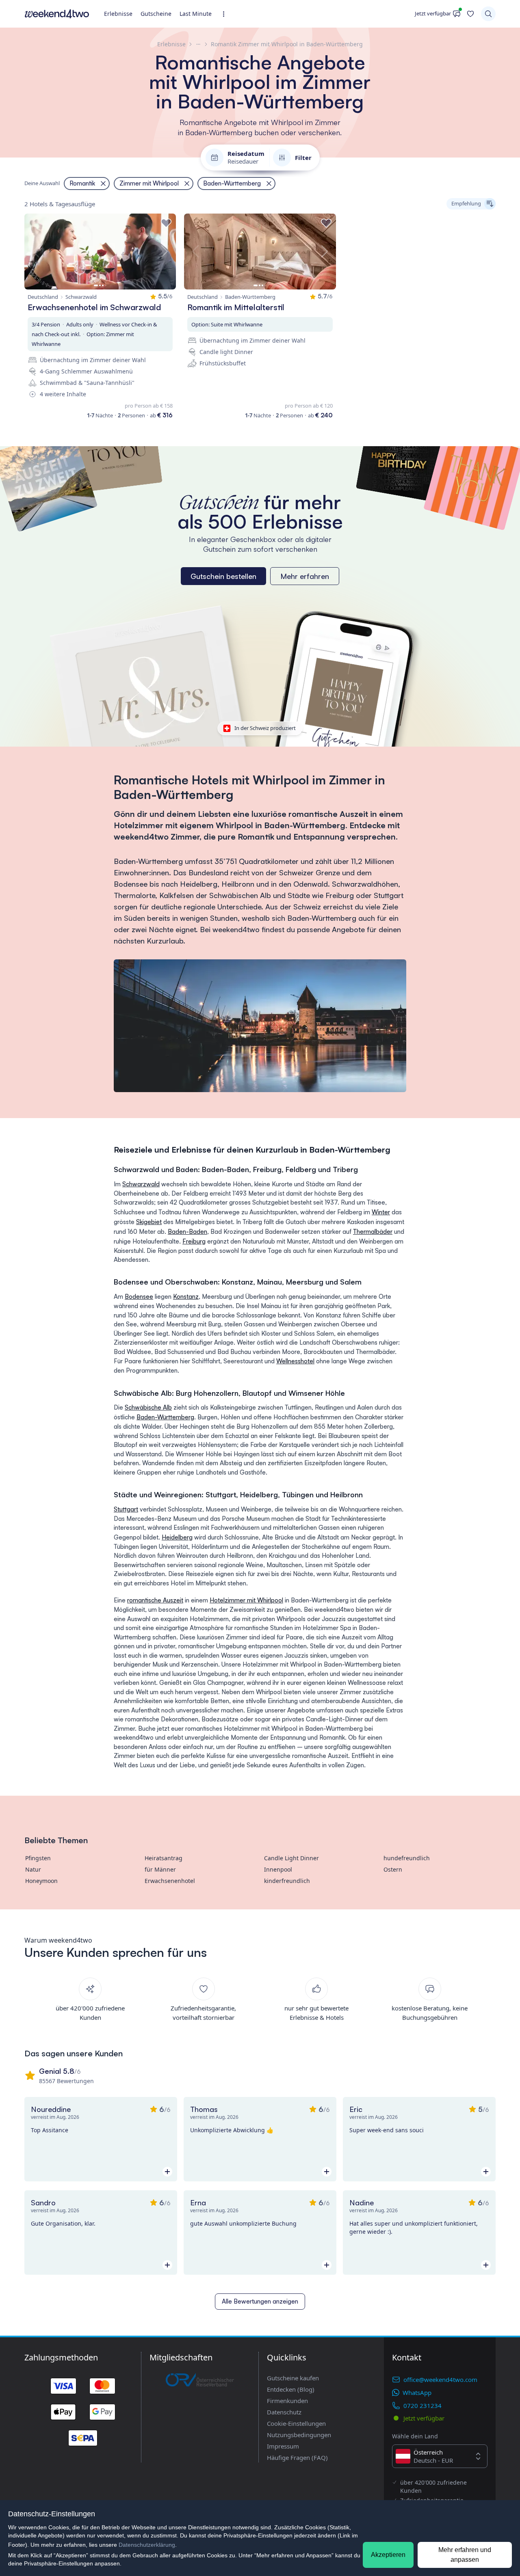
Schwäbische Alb (148, 1407)
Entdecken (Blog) (291, 2389)
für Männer (160, 1869)
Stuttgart (126, 1509)
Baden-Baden (187, 1232)
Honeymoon (41, 1881)
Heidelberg (177, 1537)
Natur (33, 1869)
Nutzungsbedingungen (299, 2435)
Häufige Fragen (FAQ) (297, 2457)
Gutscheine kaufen (293, 2378)
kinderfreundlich (287, 1881)
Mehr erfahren (305, 576)
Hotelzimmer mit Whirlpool (246, 1600)
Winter (381, 1212)
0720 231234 (422, 2405)
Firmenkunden (287, 2401)
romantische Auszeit (155, 1600)
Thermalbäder (373, 1232)
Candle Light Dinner (291, 1858)
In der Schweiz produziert (265, 728)
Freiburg (194, 1241)
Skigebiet (149, 1222)
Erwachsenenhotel (170, 1881)
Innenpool (278, 1869)
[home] (57, 14)
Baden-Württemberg (165, 1417)
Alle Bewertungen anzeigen (260, 2301)
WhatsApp (417, 2392)
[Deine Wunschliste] (470, 14)
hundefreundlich (407, 1858)
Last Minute (196, 14)
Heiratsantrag (164, 1858)
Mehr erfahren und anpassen (465, 2555)
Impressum (283, 2446)
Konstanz (186, 1297)
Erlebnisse (118, 14)
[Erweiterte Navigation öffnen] (226, 14)
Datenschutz (284, 2412)
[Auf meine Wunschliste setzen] (166, 223)
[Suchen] (488, 14)
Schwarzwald (141, 1184)
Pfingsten (38, 1858)
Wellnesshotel (295, 1361)
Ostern (393, 1869)
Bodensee (139, 1297)
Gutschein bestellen (223, 576)
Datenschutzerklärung (147, 2545)
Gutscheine (156, 14)
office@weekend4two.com (440, 2380)
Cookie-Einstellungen (296, 2423)
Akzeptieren (388, 2555)
